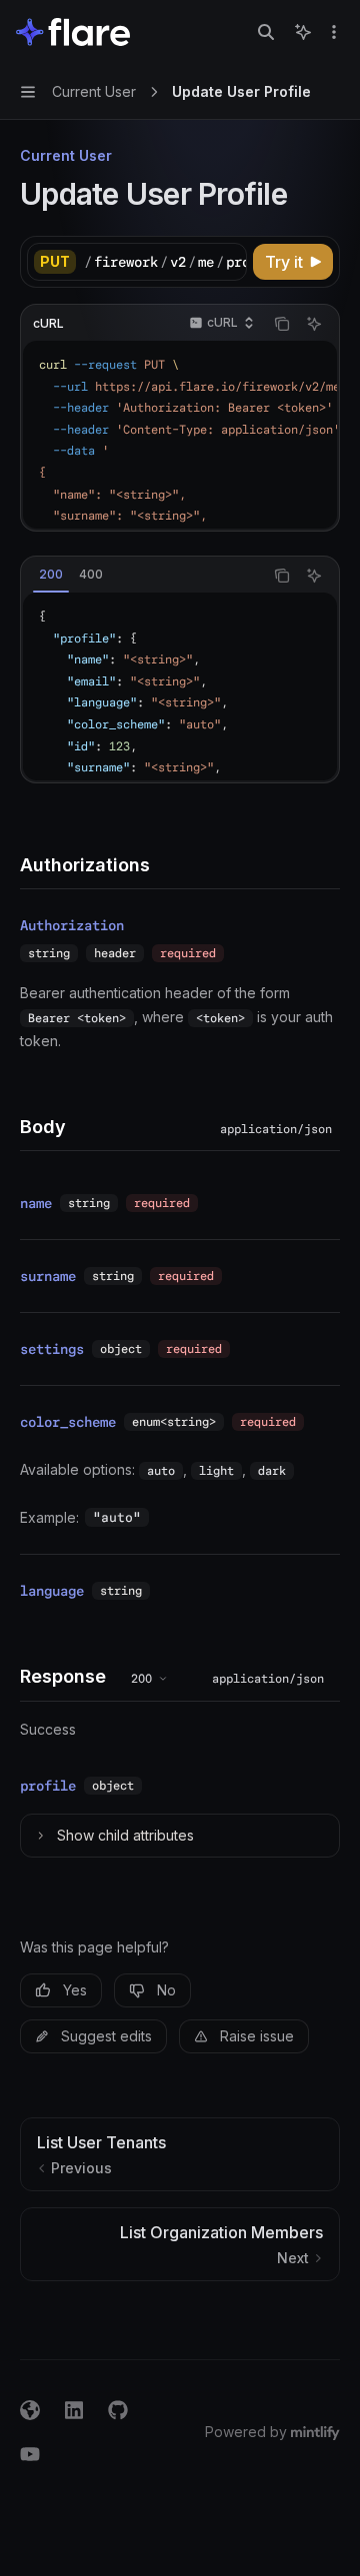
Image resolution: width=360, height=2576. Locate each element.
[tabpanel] (180, 686)
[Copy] (228, 262)
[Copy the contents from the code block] (282, 324)
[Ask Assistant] (314, 324)
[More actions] (334, 32)
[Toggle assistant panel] (303, 32)
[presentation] (165, 262)
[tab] (51, 575)
